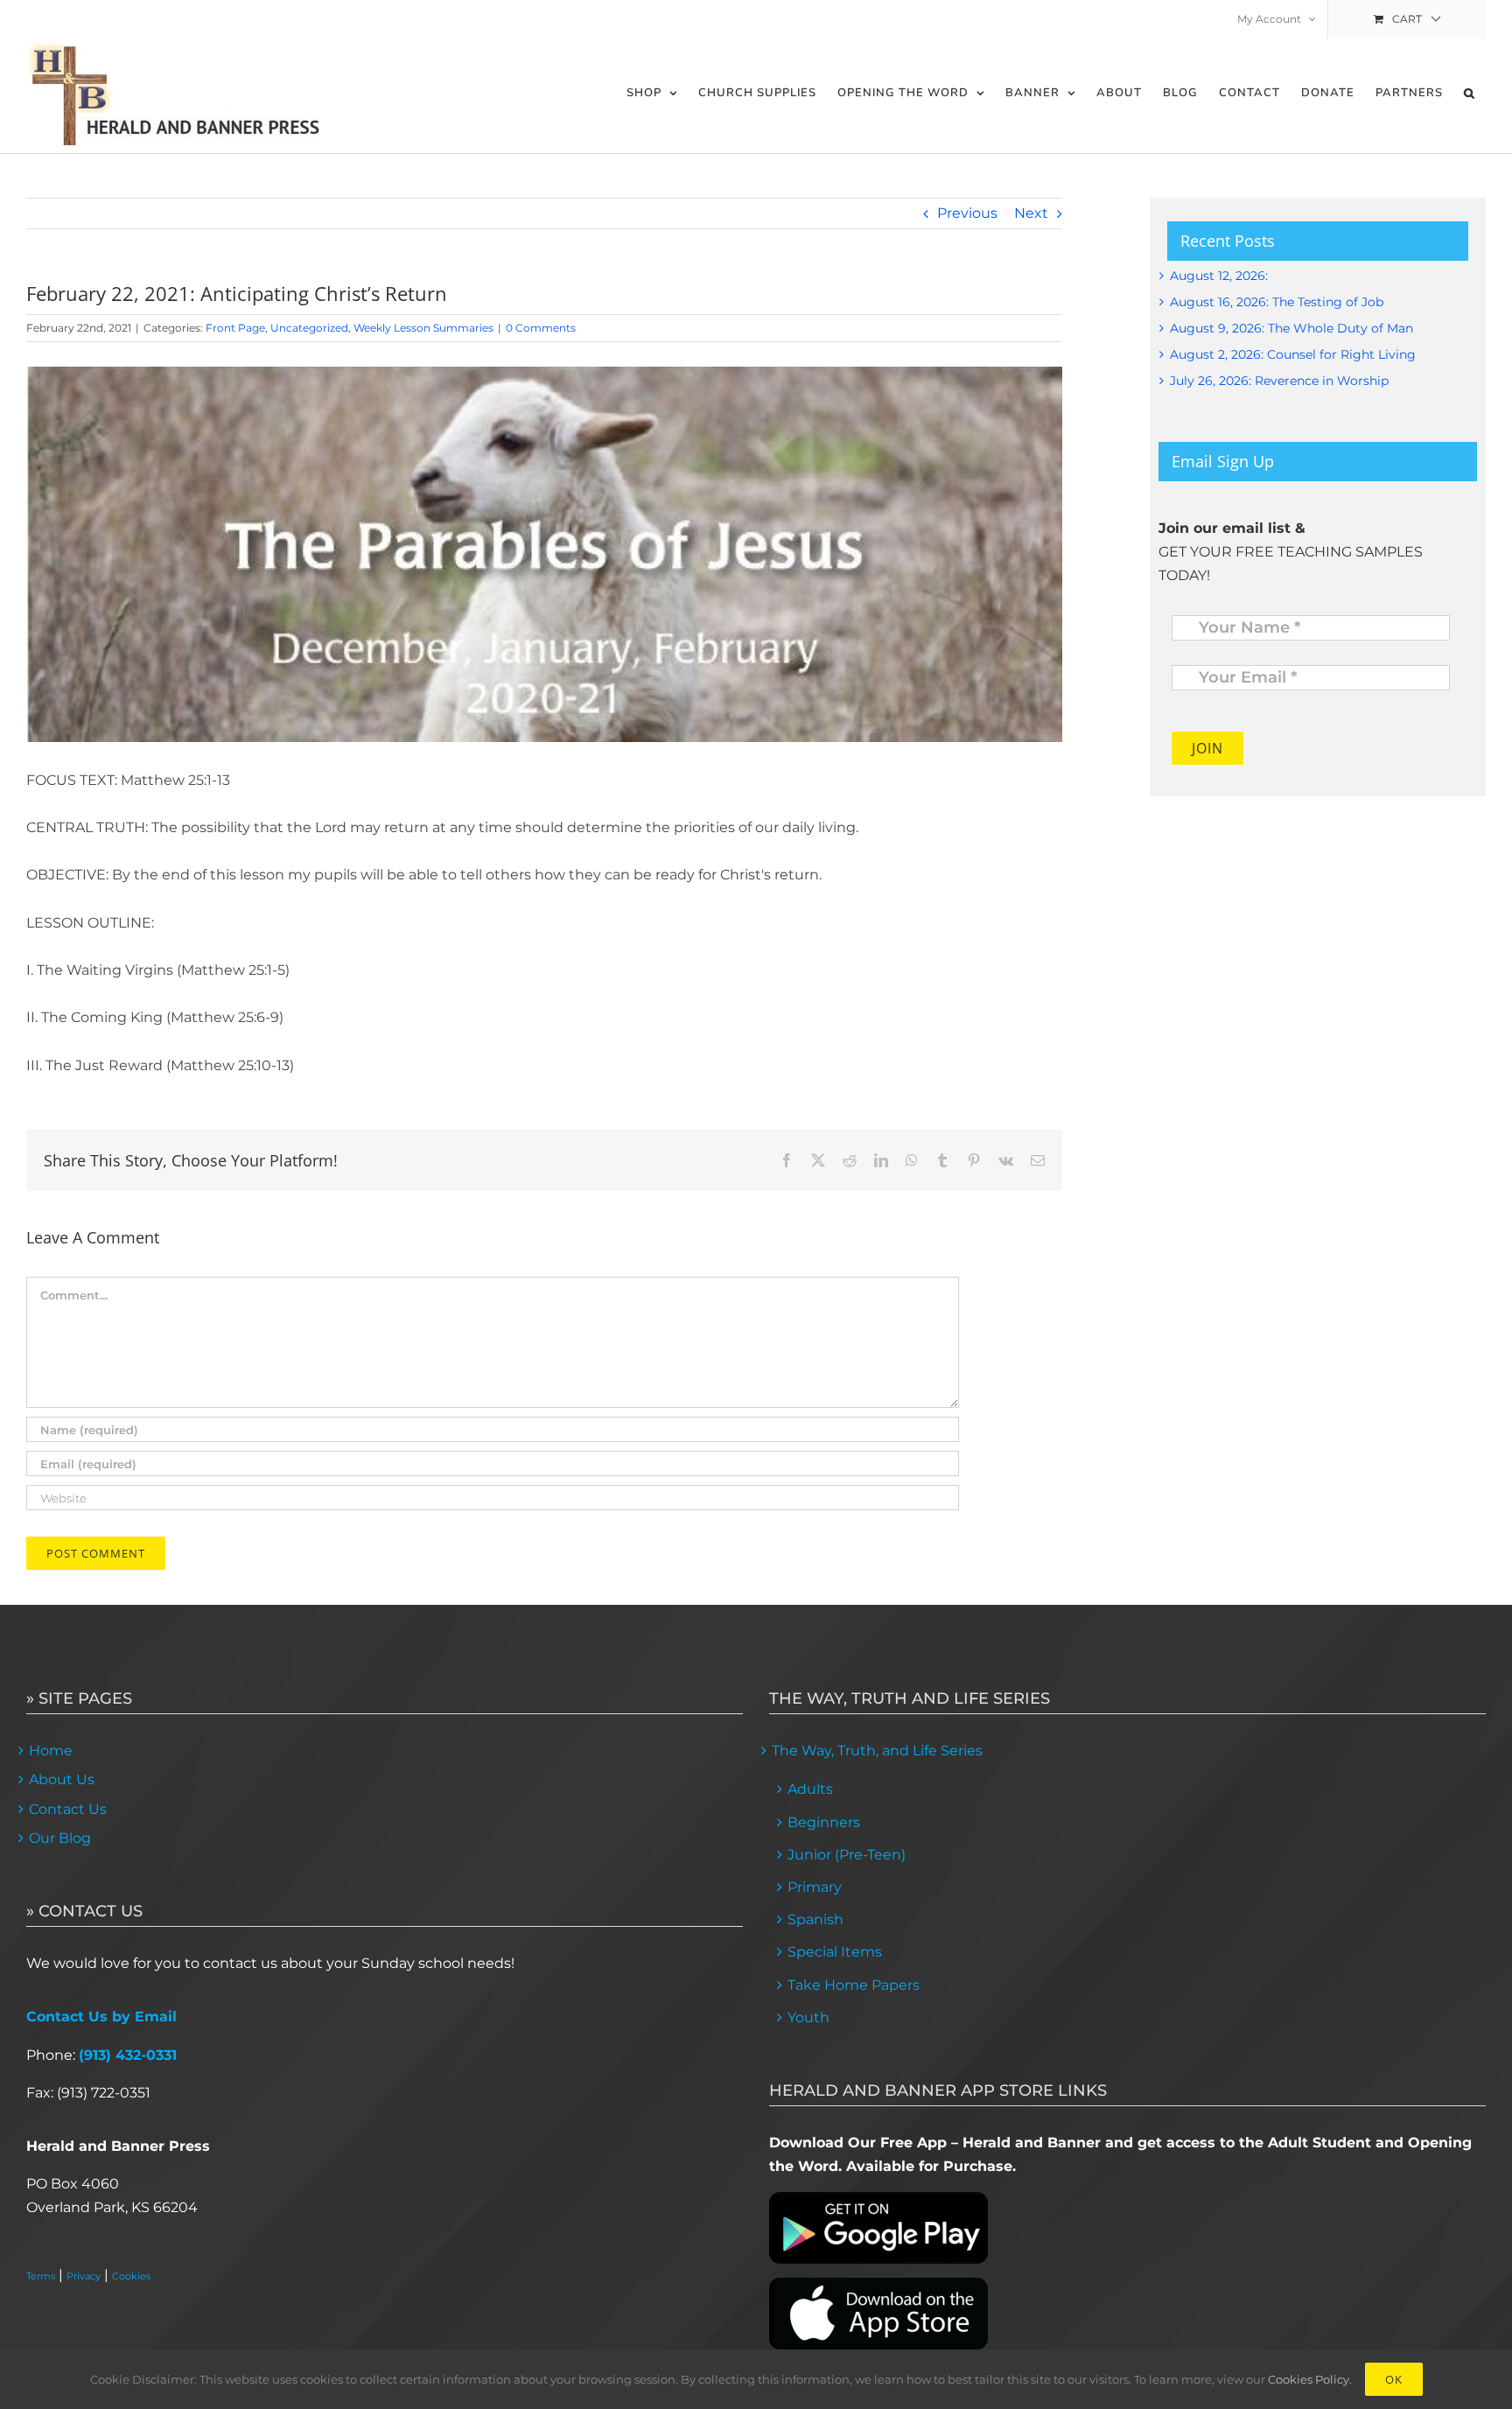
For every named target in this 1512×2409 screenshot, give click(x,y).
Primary (815, 1887)
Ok (1394, 2379)
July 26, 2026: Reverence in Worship (1279, 381)
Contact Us (68, 1809)
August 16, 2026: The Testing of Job (1277, 302)
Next (1031, 213)
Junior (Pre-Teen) (847, 1855)
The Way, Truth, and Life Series (877, 1751)
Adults (810, 1789)
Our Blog (60, 1838)
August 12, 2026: (1219, 276)
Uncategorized (309, 328)
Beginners (824, 1822)
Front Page (235, 328)
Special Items (835, 1952)
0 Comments (541, 328)
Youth (808, 2017)
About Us (62, 1779)
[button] (1470, 93)
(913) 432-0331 (128, 2055)
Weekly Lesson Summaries (423, 328)
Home (51, 1751)
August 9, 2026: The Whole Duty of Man (1291, 328)
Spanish (815, 1919)
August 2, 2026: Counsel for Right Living (1293, 354)
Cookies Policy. (1310, 2379)
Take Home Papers (854, 1985)
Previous (967, 213)
